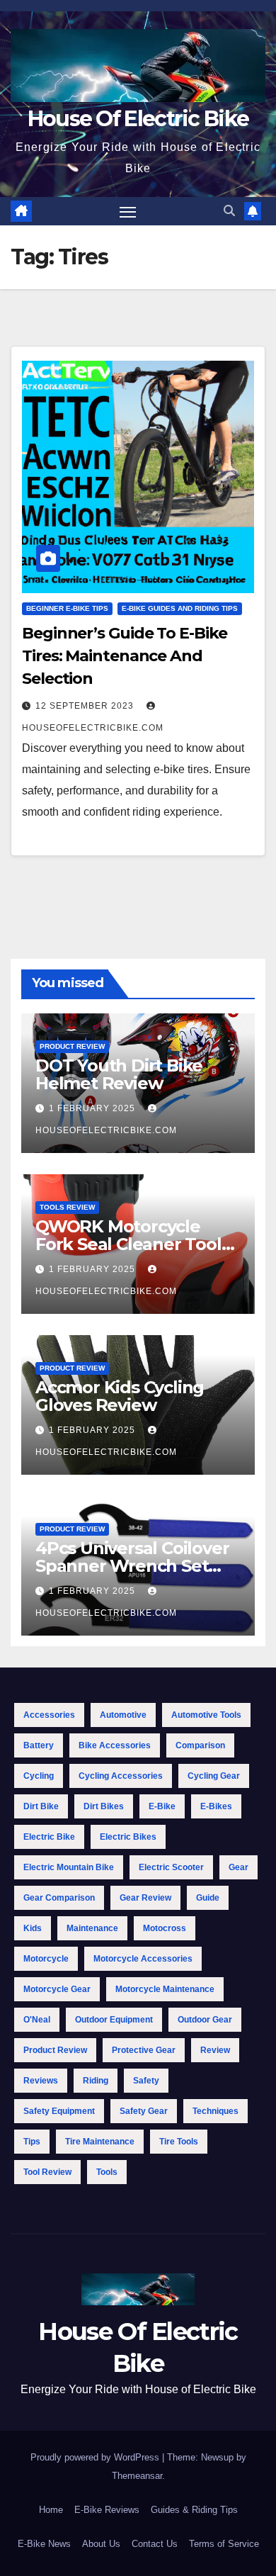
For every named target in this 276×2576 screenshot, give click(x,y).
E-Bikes (216, 1806)
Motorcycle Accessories (143, 1959)
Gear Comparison (59, 1898)
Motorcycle (46, 1959)
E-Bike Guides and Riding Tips (180, 608)
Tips (32, 2142)
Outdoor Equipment (114, 2020)
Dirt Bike (41, 1806)
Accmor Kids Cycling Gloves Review (120, 1396)
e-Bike (162, 1806)
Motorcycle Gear (57, 1989)
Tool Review (47, 2172)
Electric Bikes (128, 1837)
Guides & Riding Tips (194, 2510)
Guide (208, 1898)
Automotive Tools (206, 1715)
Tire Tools (179, 2142)
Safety (146, 2081)
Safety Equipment (59, 2111)
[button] (229, 211)
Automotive (123, 1715)
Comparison (200, 1745)
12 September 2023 (86, 706)
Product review (55, 2050)
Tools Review (67, 1207)
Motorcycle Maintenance (165, 1989)
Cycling (39, 1776)
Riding (96, 2081)
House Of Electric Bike (138, 119)
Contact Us (155, 2544)
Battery (39, 1745)
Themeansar (137, 2476)
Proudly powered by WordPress (96, 2457)
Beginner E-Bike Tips (67, 608)
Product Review (72, 1046)
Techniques (215, 2111)
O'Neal (37, 2020)
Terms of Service (224, 2544)
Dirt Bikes (104, 1806)
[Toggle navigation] (128, 211)
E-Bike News (44, 2544)
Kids (33, 1928)
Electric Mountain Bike (69, 1867)
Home (51, 2510)
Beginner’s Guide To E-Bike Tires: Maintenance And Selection (124, 656)
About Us (101, 2544)
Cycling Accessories (121, 1776)
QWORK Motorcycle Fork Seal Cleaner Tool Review (128, 1244)
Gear (238, 1867)
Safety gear (144, 2111)
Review (215, 2050)
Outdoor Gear (205, 2020)
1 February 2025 (93, 1108)
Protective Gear (144, 2050)
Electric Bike (49, 1837)
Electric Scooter (171, 1867)
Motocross (165, 1928)
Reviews (41, 2081)
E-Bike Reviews (107, 2510)
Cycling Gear (214, 1776)
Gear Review (145, 1898)
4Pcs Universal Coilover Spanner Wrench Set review (132, 1566)
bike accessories (115, 1745)
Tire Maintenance (100, 2142)
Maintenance (92, 1928)
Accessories (49, 1715)
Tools (107, 2172)
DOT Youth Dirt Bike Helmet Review (119, 1074)
